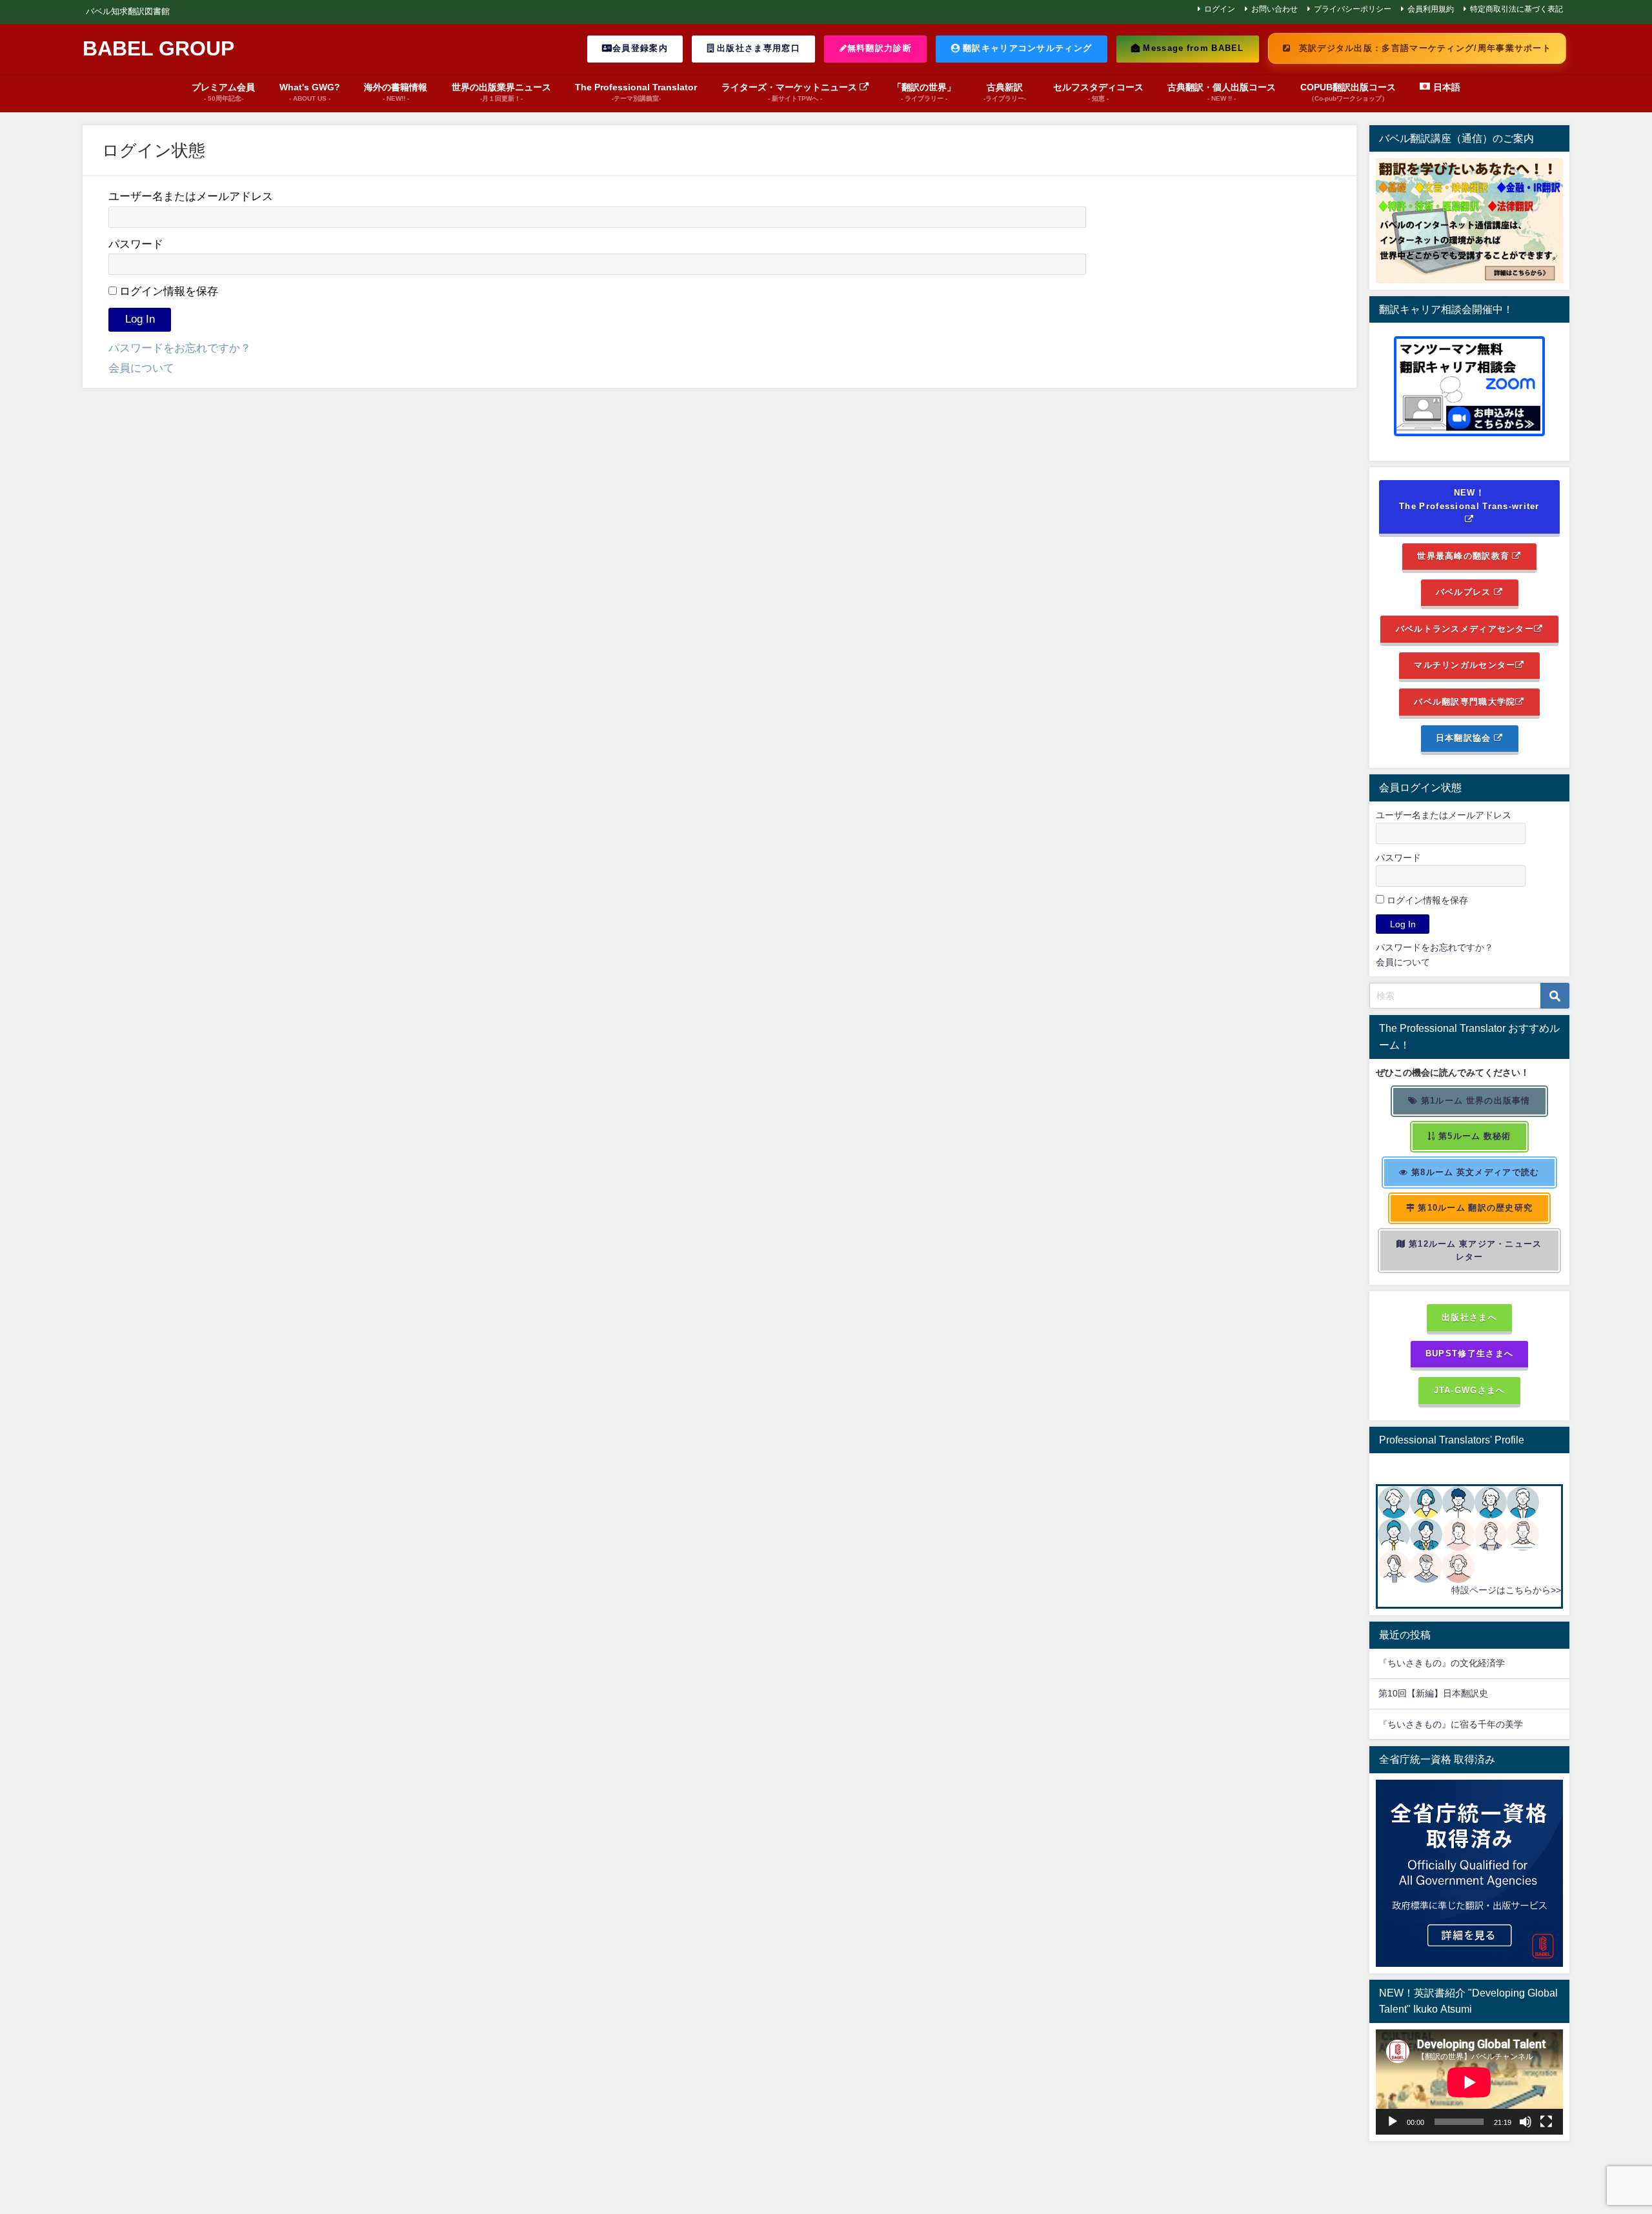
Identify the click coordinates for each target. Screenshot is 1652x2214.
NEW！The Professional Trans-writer (1469, 499)
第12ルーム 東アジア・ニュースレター (1474, 1251)
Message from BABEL (1192, 48)
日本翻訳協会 (1465, 738)
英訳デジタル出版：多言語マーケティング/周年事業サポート (1424, 48)
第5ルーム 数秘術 (1474, 1136)
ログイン (1220, 9)
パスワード (136, 244)
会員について (141, 367)
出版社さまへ (1469, 1317)
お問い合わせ (1274, 9)
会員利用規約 (1431, 9)
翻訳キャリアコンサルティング (1026, 48)
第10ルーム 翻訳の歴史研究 (1474, 1208)
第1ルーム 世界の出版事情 (1475, 1101)
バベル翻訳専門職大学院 (1465, 702)
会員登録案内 (640, 48)
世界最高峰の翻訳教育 (1465, 556)
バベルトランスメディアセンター (1465, 629)
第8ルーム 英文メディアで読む (1474, 1172)
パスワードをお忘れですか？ (180, 347)
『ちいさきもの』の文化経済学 (1451, 1663)
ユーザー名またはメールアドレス (191, 196)
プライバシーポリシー (1353, 9)
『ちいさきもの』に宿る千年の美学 (1451, 1724)
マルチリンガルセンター (1465, 665)
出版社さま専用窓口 (757, 48)
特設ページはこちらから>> (1506, 1590)
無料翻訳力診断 (880, 48)
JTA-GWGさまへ (1470, 1390)
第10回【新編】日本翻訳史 (1433, 1693)
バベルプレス (1465, 592)
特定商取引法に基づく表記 (1516, 9)
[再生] (1393, 2122)
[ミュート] (1526, 2122)
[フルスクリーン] (1546, 2122)
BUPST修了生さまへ (1469, 1354)
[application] (1469, 2082)
